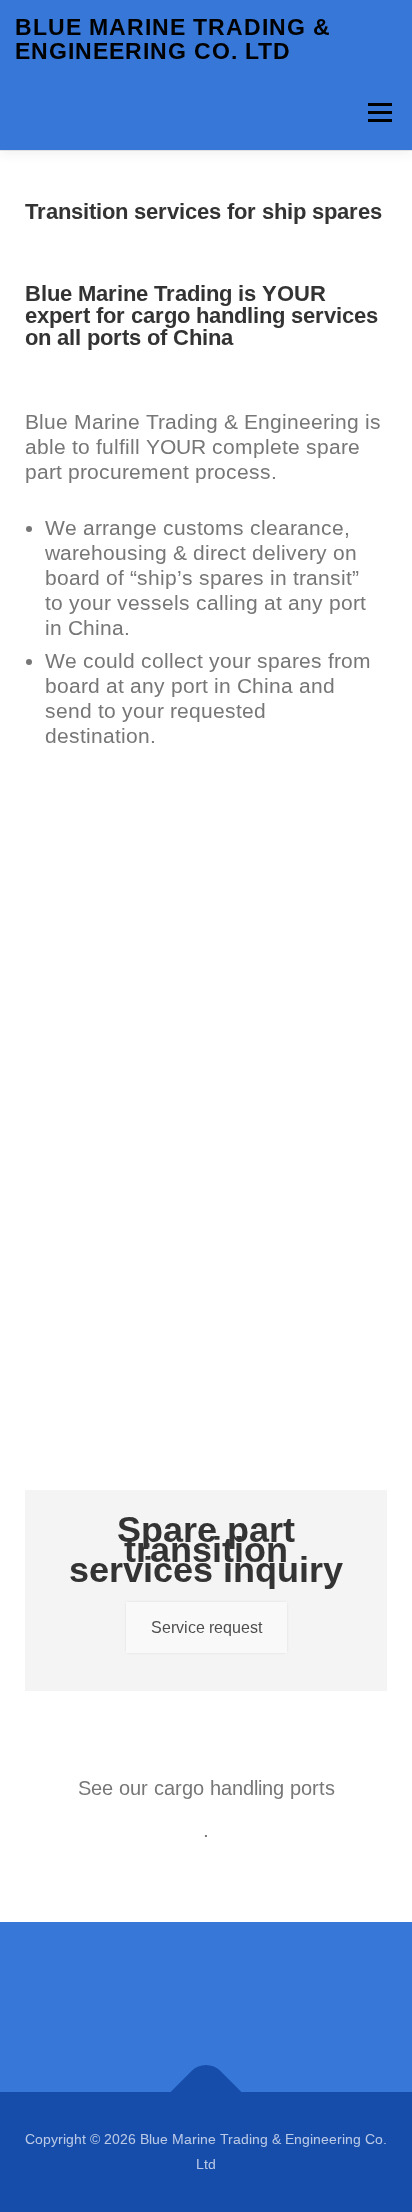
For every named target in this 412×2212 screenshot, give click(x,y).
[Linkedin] (206, 2007)
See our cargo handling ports (206, 1788)
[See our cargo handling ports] (206, 1736)
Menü (379, 112)
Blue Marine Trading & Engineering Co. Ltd (173, 39)
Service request (206, 1627)
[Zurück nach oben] (206, 2091)
